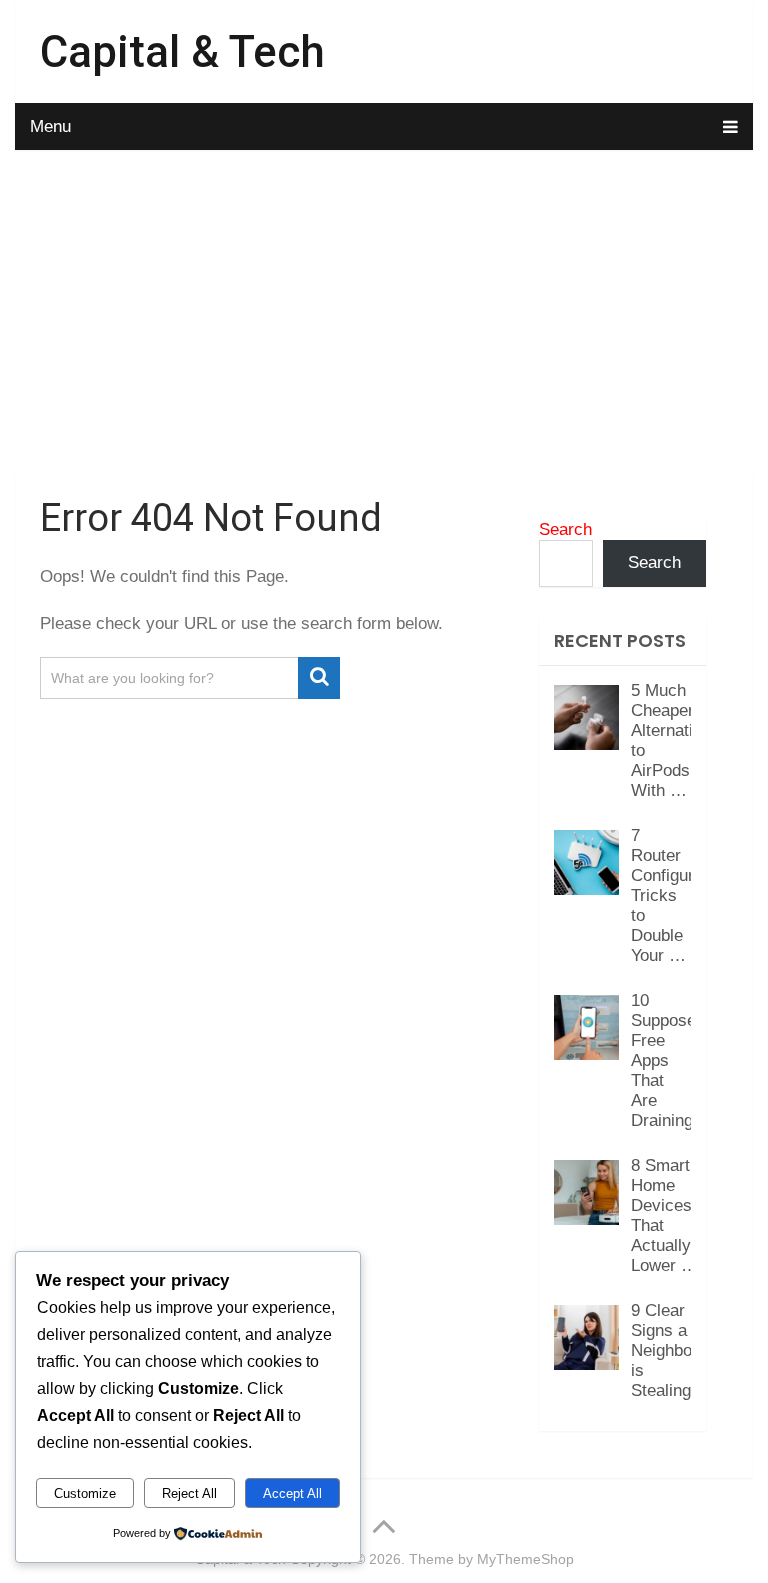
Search (565, 529)
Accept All (292, 1493)
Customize (85, 1493)
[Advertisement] (383, 315)
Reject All (189, 1493)
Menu (50, 126)
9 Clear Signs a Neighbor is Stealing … (672, 1350)
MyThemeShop (525, 1559)
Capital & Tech (182, 52)
